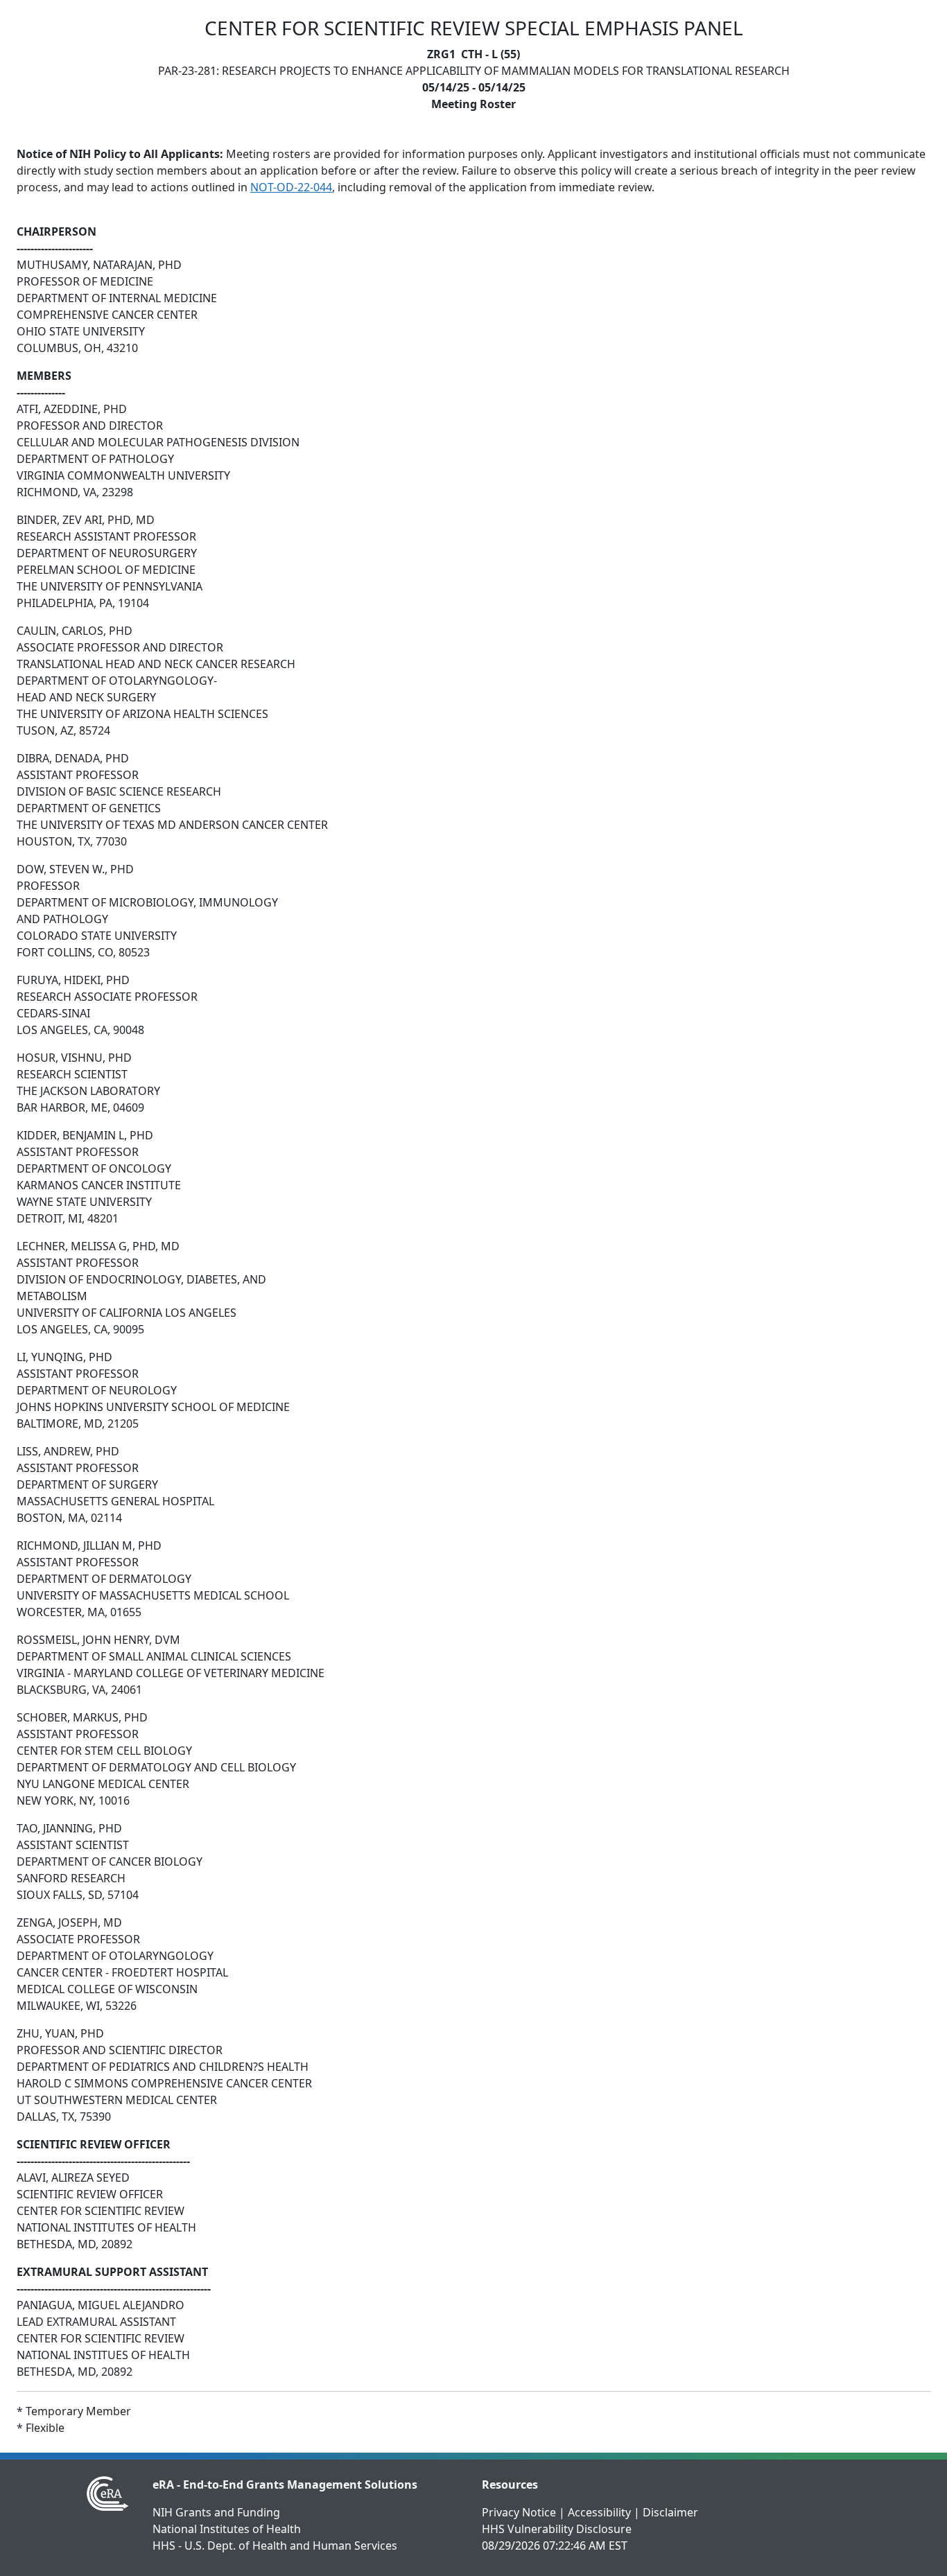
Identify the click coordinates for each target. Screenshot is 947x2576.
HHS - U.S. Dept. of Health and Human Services (275, 2546)
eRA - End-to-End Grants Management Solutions (285, 2485)
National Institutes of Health (227, 2529)
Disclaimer (670, 2512)
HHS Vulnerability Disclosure (557, 2529)
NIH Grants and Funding (216, 2512)
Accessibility (599, 2512)
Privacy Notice (519, 2512)
